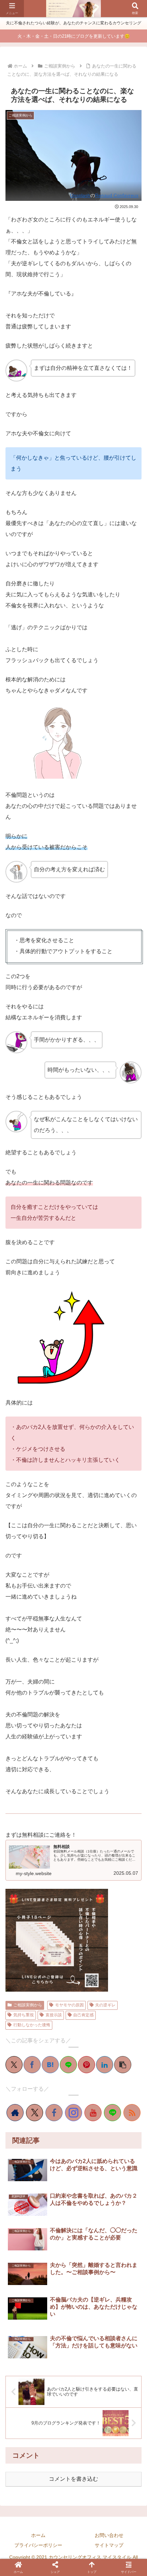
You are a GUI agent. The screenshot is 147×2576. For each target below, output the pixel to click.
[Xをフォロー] (35, 2113)
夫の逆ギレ (105, 2005)
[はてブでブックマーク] (50, 2065)
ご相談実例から (28, 2005)
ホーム (38, 2535)
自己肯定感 (83, 2015)
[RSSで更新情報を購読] (132, 2113)
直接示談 (54, 2015)
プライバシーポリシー (38, 2545)
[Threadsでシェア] (68, 1487)
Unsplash (80, 195)
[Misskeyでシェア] (46, 1487)
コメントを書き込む (73, 2479)
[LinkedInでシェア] (105, 2065)
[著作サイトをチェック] (15, 2113)
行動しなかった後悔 (32, 2025)
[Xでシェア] (14, 2065)
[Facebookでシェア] (32, 2065)
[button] (123, 2065)
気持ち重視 (24, 2015)
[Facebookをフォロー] (54, 2113)
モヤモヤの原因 (69, 2005)
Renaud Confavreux (117, 195)
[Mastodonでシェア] (24, 1487)
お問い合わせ (109, 2535)
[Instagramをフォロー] (73, 2113)
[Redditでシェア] (79, 1487)
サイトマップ (109, 2545)
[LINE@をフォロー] (112, 2113)
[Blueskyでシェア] (35, 1487)
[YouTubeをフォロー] (93, 2113)
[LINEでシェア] (68, 2065)
